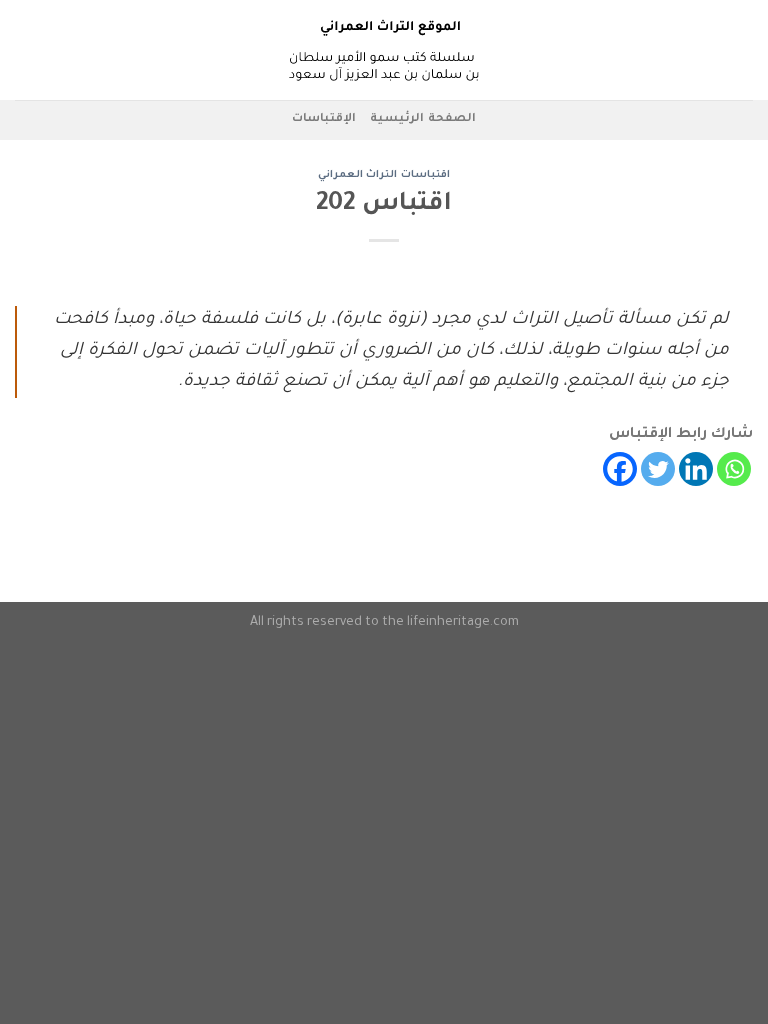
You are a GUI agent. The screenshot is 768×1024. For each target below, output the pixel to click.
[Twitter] (658, 469)
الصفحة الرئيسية (422, 119)
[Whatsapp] (734, 469)
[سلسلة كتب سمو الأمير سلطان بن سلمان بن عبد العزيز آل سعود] (384, 50)
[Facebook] (620, 469)
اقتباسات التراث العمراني (384, 175)
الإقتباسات (324, 119)
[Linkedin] (696, 469)
